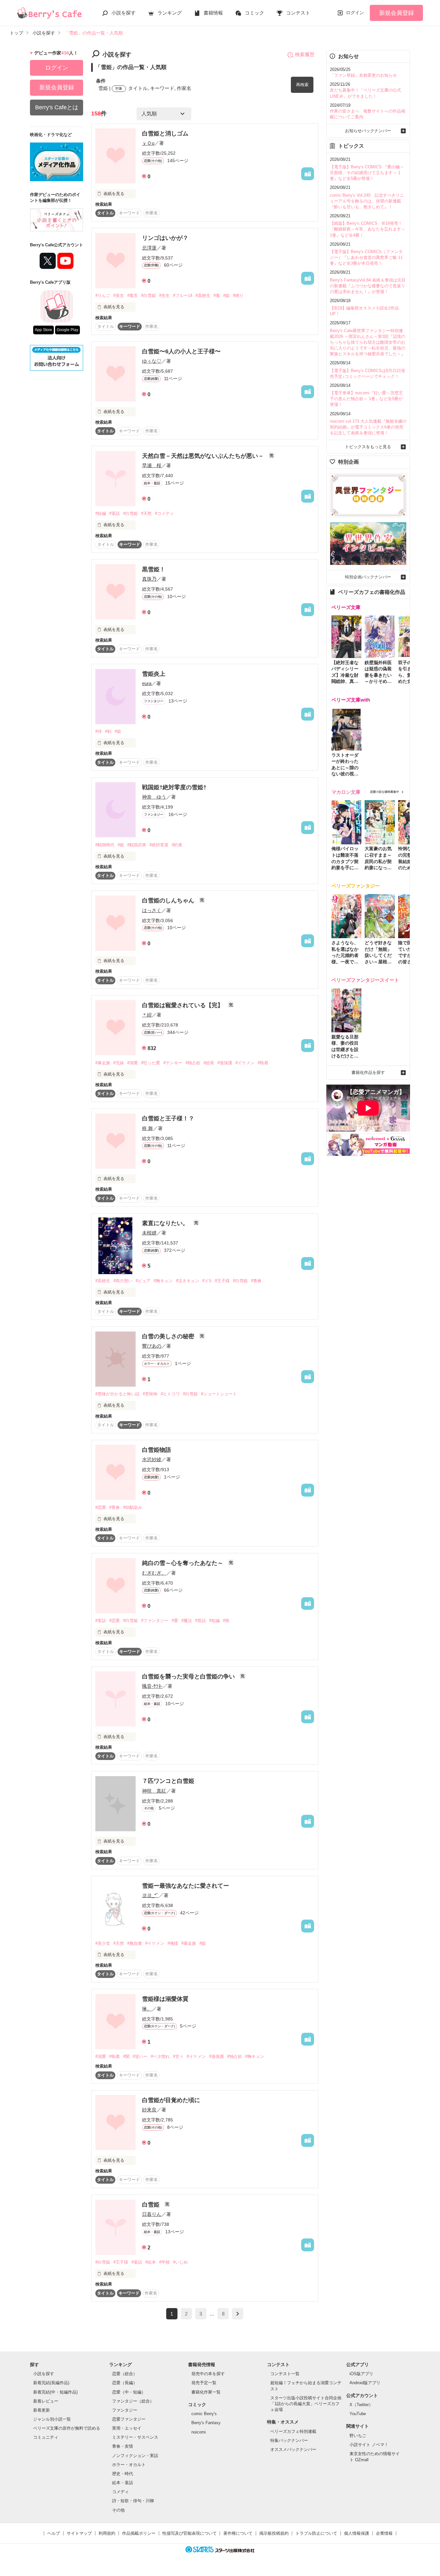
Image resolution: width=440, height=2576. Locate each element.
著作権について (238, 2533)
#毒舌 (133, 295)
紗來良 (149, 2110)
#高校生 (203, 295)
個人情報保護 (357, 2533)
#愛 (175, 1621)
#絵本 (151, 2262)
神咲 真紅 (154, 1791)
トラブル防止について (316, 2533)
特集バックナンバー (289, 2440)
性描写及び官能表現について (190, 2533)
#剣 (108, 731)
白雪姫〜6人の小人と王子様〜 (181, 351)
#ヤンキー (173, 1063)
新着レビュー (46, 2401)
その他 (118, 2510)
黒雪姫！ (154, 569)
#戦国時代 (105, 845)
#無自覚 (135, 1943)
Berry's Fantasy (206, 2423)
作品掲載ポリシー (139, 2533)
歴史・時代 (123, 2474)
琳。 (147, 2009)
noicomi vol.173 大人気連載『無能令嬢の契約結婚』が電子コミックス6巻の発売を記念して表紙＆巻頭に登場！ (368, 427)
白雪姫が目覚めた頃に (171, 2100)
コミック (254, 13)
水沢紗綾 (152, 1459)
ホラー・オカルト (129, 2465)
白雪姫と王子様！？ (168, 1118)
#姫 (226, 295)
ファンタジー (125, 2410)
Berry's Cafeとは (57, 107)
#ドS (207, 1281)
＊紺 (147, 1015)
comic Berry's (204, 2414)
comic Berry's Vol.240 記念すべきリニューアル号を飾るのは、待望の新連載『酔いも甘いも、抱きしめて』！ (367, 201)
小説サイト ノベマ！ (369, 2445)
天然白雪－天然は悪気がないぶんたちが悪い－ (204, 456)
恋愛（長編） (125, 2383)
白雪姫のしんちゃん (169, 900)
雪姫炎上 (154, 674)
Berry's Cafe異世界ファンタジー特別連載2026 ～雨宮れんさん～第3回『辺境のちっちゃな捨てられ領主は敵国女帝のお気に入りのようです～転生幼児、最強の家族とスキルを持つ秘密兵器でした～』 (368, 342)
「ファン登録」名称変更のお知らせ (363, 75)
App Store (43, 330)
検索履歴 (305, 54)
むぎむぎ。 (154, 1573)
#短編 (101, 513)
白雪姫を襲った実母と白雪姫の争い (189, 1676)
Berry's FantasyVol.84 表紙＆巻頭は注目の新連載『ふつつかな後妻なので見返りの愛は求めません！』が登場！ (368, 286)
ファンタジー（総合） (133, 2401)
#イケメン (245, 1063)
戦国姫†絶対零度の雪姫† (174, 787)
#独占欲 (193, 1063)
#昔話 (201, 1621)
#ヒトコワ (170, 1394)
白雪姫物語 (157, 1450)
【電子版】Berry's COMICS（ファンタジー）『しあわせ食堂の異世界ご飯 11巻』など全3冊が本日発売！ (366, 257)
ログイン (355, 13)
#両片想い (123, 1281)
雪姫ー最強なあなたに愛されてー (186, 1886)
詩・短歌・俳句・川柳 (133, 2501)
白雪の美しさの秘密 (169, 1336)
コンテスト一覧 (285, 2374)
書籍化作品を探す (368, 1072)
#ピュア (143, 1281)
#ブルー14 (183, 295)
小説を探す (124, 13)
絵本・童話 (123, 2483)
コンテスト (298, 13)
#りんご (103, 295)
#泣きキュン (187, 1281)
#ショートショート (219, 1394)
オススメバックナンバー (293, 2449)
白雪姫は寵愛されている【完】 (183, 1005)
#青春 (256, 1281)
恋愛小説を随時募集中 (385, 792)
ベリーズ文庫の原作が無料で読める (67, 2428)
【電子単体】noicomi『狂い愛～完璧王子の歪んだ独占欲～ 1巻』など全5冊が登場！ (366, 399)
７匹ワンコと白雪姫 (168, 1781)
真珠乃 (149, 579)
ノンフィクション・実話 (135, 2456)
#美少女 (103, 1943)
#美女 (119, 295)
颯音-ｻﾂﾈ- (152, 1686)
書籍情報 (213, 13)
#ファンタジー (155, 1621)
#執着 (263, 1063)
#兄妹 (119, 1063)
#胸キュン (163, 1281)
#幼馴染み (133, 1507)
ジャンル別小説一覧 (52, 2419)
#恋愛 (101, 1507)
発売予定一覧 (204, 2383)
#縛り (238, 295)
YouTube (358, 2414)
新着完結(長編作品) (51, 2383)
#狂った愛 (151, 1063)
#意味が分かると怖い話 (117, 1394)
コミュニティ (46, 2437)
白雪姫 (152, 2205)
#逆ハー (140, 2056)
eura (147, 683)
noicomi (199, 2432)
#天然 (146, 513)
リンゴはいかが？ (165, 238)
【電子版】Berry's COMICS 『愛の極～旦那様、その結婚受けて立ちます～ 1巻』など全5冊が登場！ (367, 173)
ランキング (170, 13)
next (238, 2314)
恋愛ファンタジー (129, 2419)
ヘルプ (54, 2533)
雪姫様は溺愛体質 (165, 1999)
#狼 (226, 1621)
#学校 (164, 2262)
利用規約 (107, 2533)
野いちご (358, 2436)
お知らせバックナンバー (368, 131)
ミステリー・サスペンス (135, 2437)
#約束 (177, 845)
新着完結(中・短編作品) (55, 2392)
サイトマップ (79, 2533)
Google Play (67, 330)
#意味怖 (150, 1394)
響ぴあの (152, 1346)
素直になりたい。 (166, 1223)
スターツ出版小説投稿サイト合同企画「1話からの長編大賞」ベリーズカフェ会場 (306, 2404)
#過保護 (225, 1063)
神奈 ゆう (154, 797)
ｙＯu (148, 143)
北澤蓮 (149, 248)
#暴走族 (103, 1063)
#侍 (99, 731)
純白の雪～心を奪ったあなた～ (183, 1563)
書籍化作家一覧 (206, 2392)
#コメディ (164, 513)
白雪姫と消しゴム (165, 133)
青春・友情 (123, 2446)
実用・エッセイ (127, 2428)
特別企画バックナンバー (368, 577)
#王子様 (222, 1281)
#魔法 (187, 1621)
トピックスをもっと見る (368, 447)
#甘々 (178, 2056)
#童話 (115, 513)
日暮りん (152, 2214)
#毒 (217, 295)
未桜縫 (149, 1233)
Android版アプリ (365, 2383)
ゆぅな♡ (152, 361)
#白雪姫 (148, 295)
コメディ (120, 2492)
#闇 (126, 2056)
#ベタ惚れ (160, 2056)
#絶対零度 (159, 845)
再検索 (302, 85)
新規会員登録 (397, 13)
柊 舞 (148, 1128)
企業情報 (384, 2533)
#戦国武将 (137, 845)
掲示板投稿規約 (274, 2533)
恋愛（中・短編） (129, 2392)
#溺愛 (133, 1063)
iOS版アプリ (361, 2374)
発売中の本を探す (208, 2374)
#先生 (164, 295)
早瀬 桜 (152, 465)
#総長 (209, 1063)
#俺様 (173, 1943)
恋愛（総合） (125, 2374)
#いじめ (180, 2262)
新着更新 (42, 2410)
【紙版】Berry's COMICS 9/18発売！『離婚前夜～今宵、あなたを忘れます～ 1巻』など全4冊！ (368, 229)
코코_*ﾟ (150, 1895)
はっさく (152, 910)
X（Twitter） (361, 2405)
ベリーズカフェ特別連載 (293, 2431)
